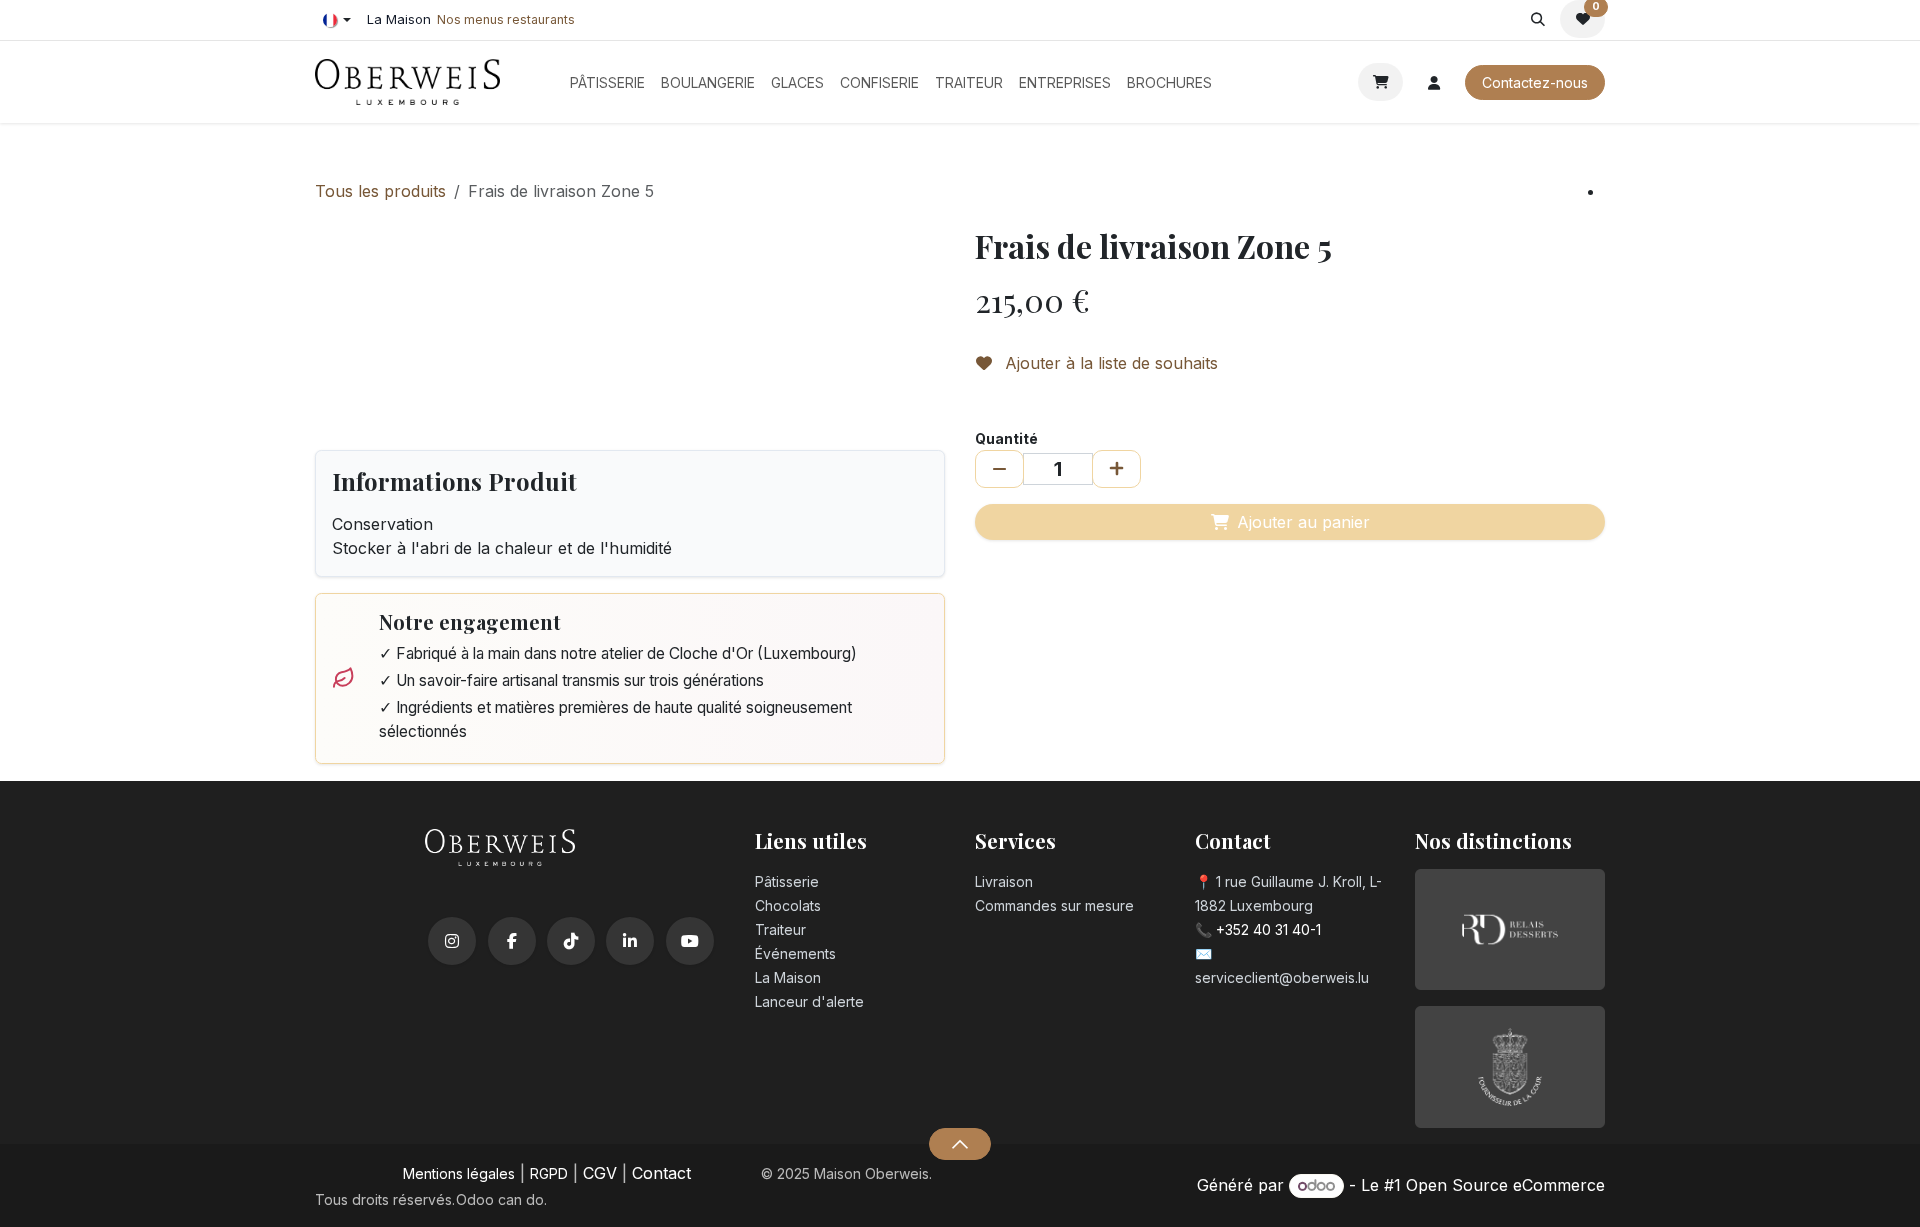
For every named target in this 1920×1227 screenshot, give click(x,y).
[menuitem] (607, 82)
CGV (600, 1173)
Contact (661, 1173)
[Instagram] (452, 941)
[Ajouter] (1116, 469)
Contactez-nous (1535, 82)
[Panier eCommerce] (1380, 82)
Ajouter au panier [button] (1303, 522)
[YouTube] (690, 941)
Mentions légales (459, 1173)
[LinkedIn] (630, 941)
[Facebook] (512, 941)
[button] (1537, 19)
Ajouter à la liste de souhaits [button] (1109, 363)
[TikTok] (571, 941)
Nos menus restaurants (506, 19)
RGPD (549, 1173)
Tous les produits (380, 191)
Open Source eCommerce (1505, 1185)
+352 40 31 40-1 (1268, 929)
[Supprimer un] (999, 469)
